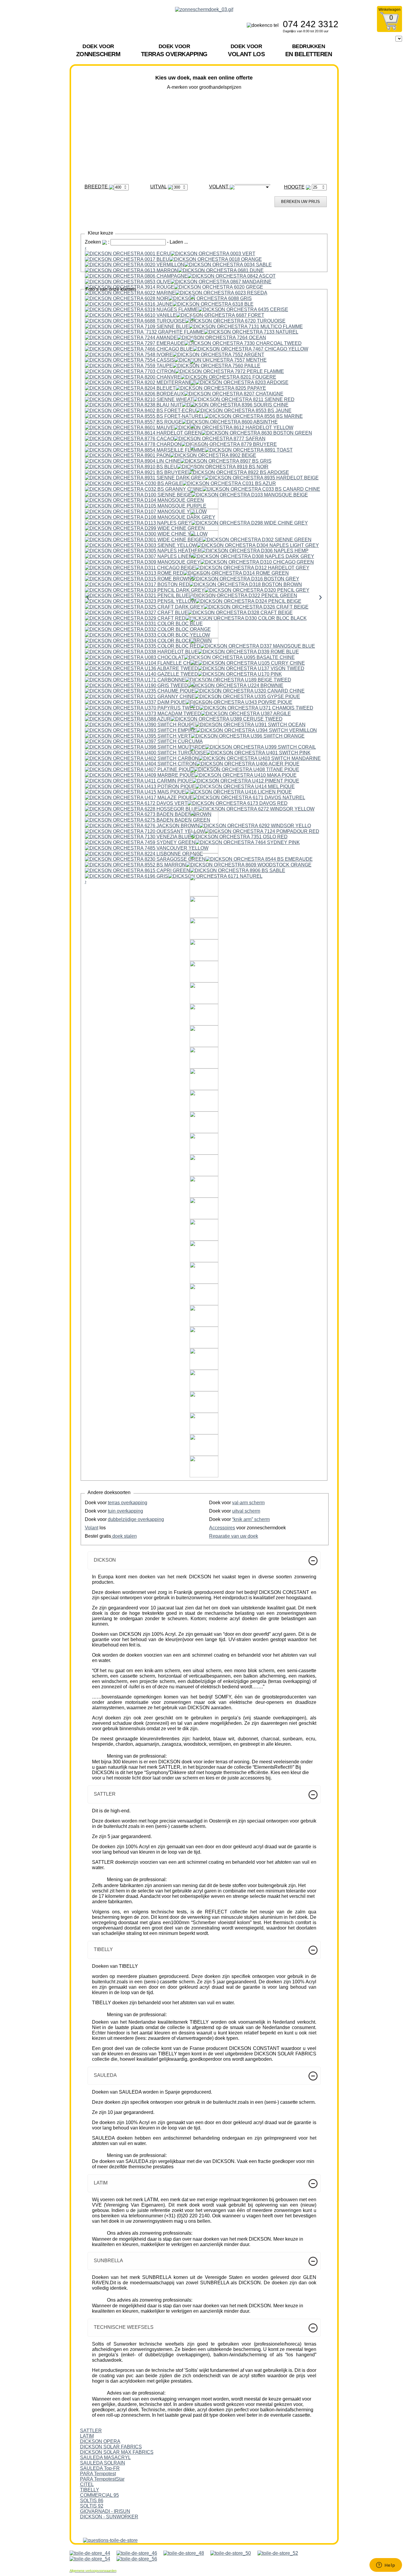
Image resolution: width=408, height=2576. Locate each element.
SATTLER (91, 2431)
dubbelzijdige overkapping (136, 1519)
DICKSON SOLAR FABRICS (111, 2447)
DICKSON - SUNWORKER (109, 2517)
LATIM (87, 2436)
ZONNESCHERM (98, 50)
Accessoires (222, 1528)
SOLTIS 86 (92, 2501)
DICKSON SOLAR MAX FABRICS (117, 2452)
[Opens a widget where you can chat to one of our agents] (386, 2566)
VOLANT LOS (246, 50)
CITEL (87, 2484)
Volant (92, 1528)
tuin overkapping (125, 1511)
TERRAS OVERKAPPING (174, 50)
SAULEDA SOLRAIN (103, 2463)
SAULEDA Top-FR (100, 2468)
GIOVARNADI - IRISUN (105, 2511)
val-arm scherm (248, 1503)
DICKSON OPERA (100, 2441)
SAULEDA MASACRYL (105, 2457)
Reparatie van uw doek (234, 1536)
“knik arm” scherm (251, 1519)
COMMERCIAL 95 (99, 2495)
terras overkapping (128, 1503)
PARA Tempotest (98, 2474)
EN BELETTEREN (309, 50)
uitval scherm (246, 1511)
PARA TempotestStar (102, 2479)
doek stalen (124, 1536)
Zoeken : (98, 242)
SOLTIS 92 (92, 2506)
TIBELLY (90, 2490)
